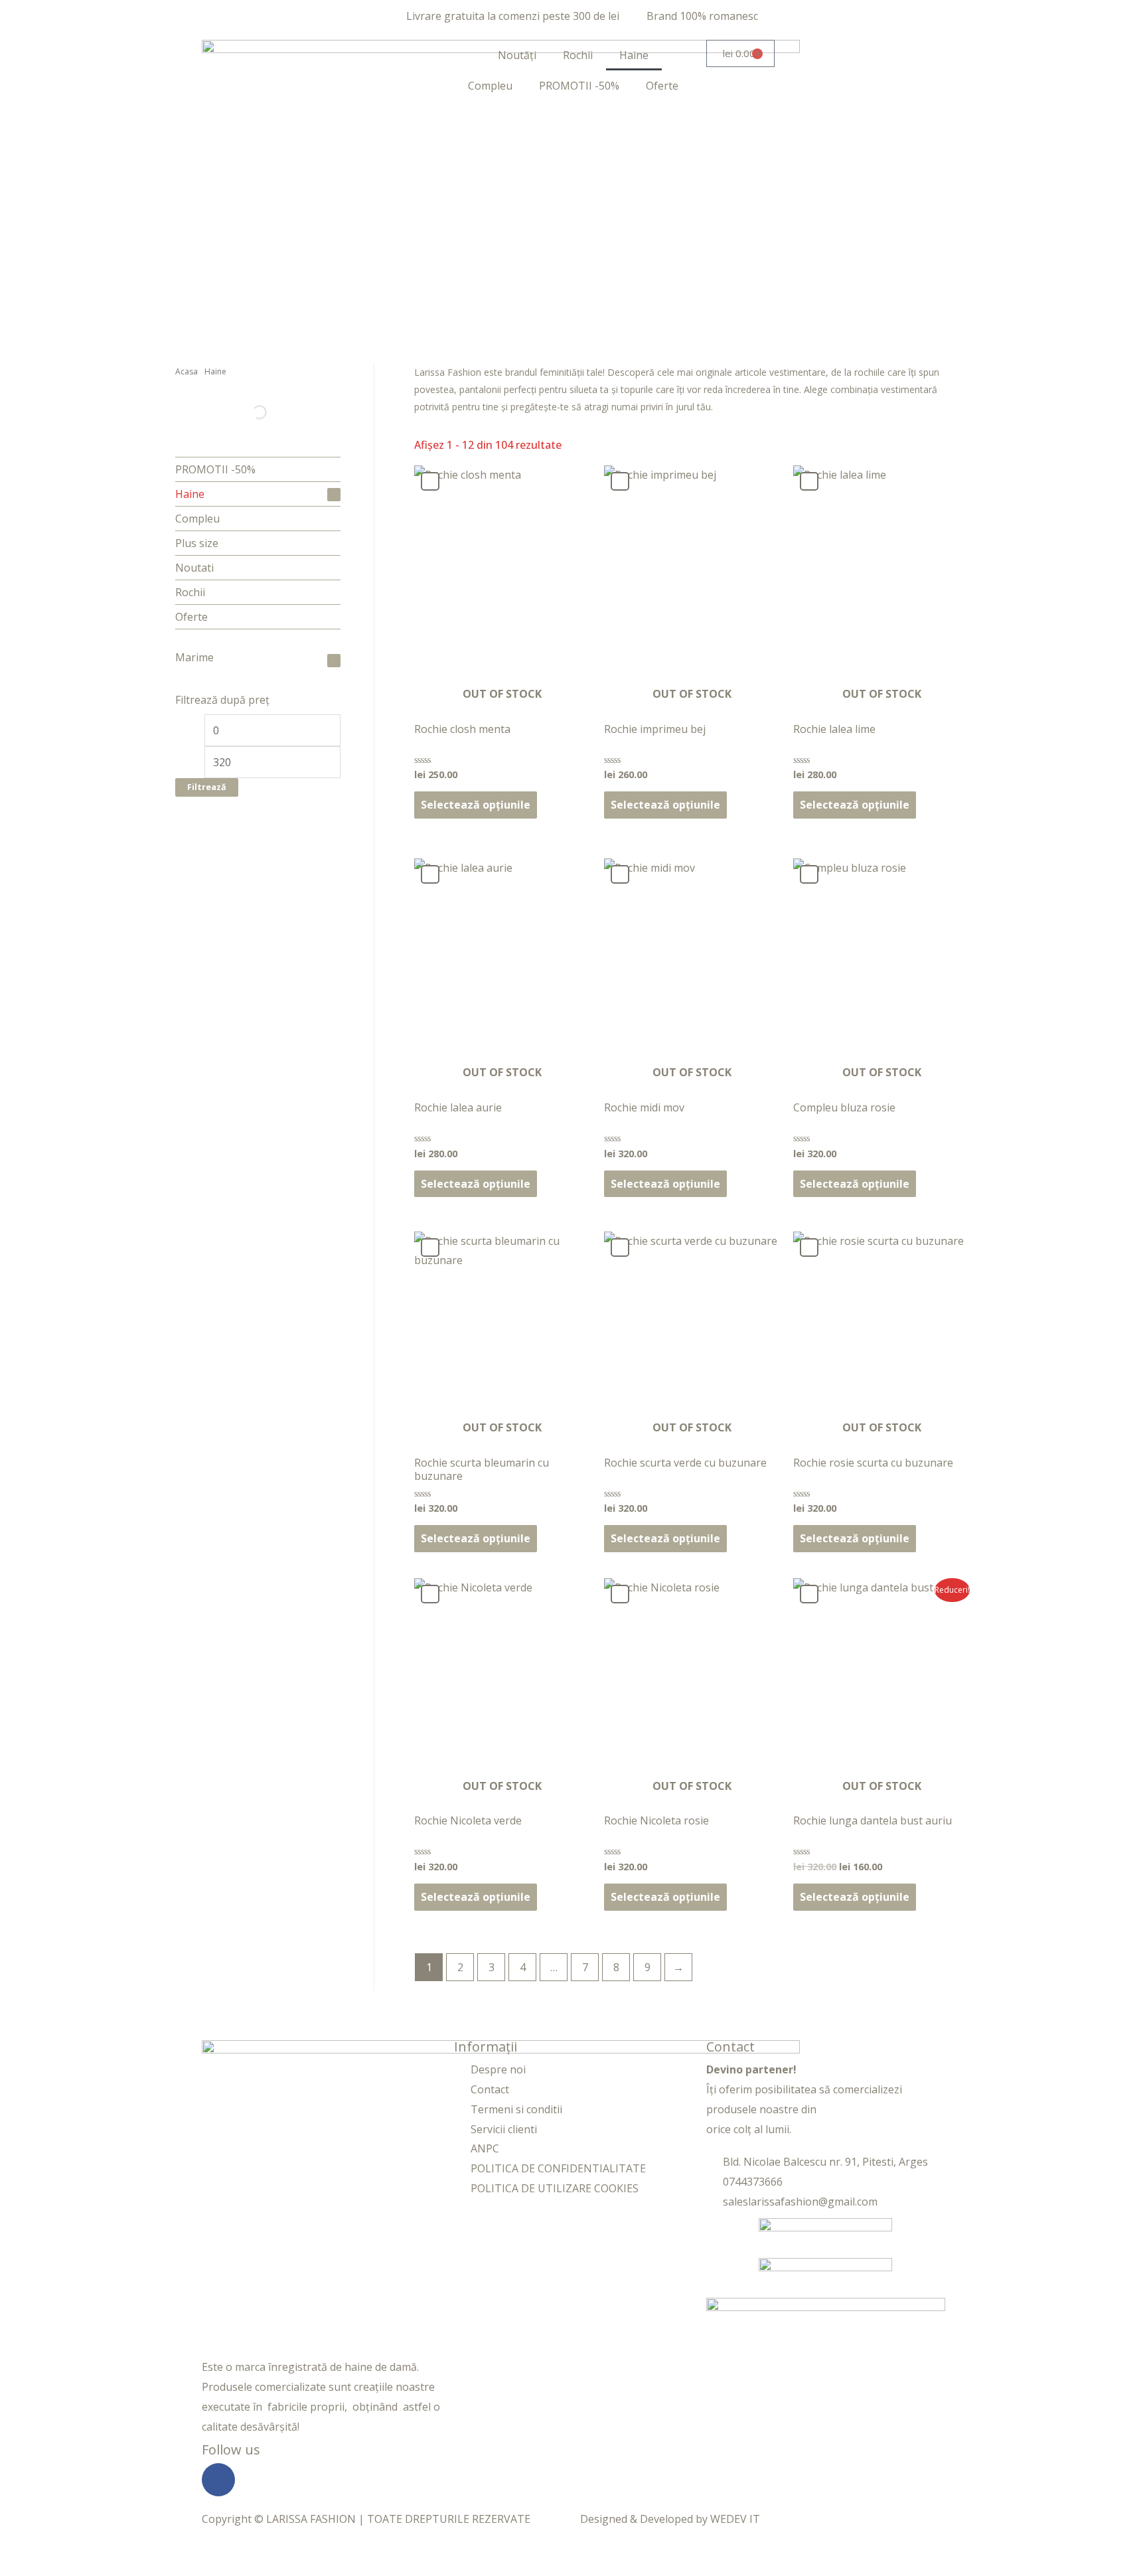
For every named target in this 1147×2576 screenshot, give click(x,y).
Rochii (578, 55)
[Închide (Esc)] (194, 2549)
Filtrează (207, 787)
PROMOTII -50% (579, 86)
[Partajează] (138, 2549)
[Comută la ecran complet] (82, 2549)
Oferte (662, 86)
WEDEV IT (735, 2519)
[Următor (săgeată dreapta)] (82, 2569)
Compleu (490, 86)
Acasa (187, 371)
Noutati (194, 568)
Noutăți (517, 55)
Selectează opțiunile (476, 805)
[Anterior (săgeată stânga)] (27, 2569)
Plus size (197, 543)
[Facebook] (218, 2480)
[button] (430, 481)
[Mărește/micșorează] (27, 2549)
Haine (634, 55)
